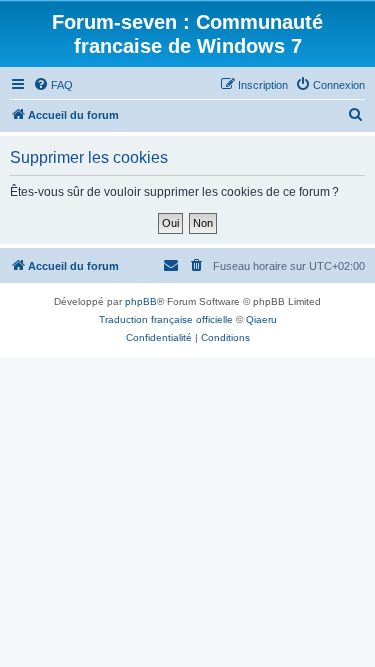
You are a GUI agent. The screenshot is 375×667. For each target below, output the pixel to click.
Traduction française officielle (166, 319)
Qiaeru (261, 319)
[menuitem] (53, 85)
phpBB (141, 301)
